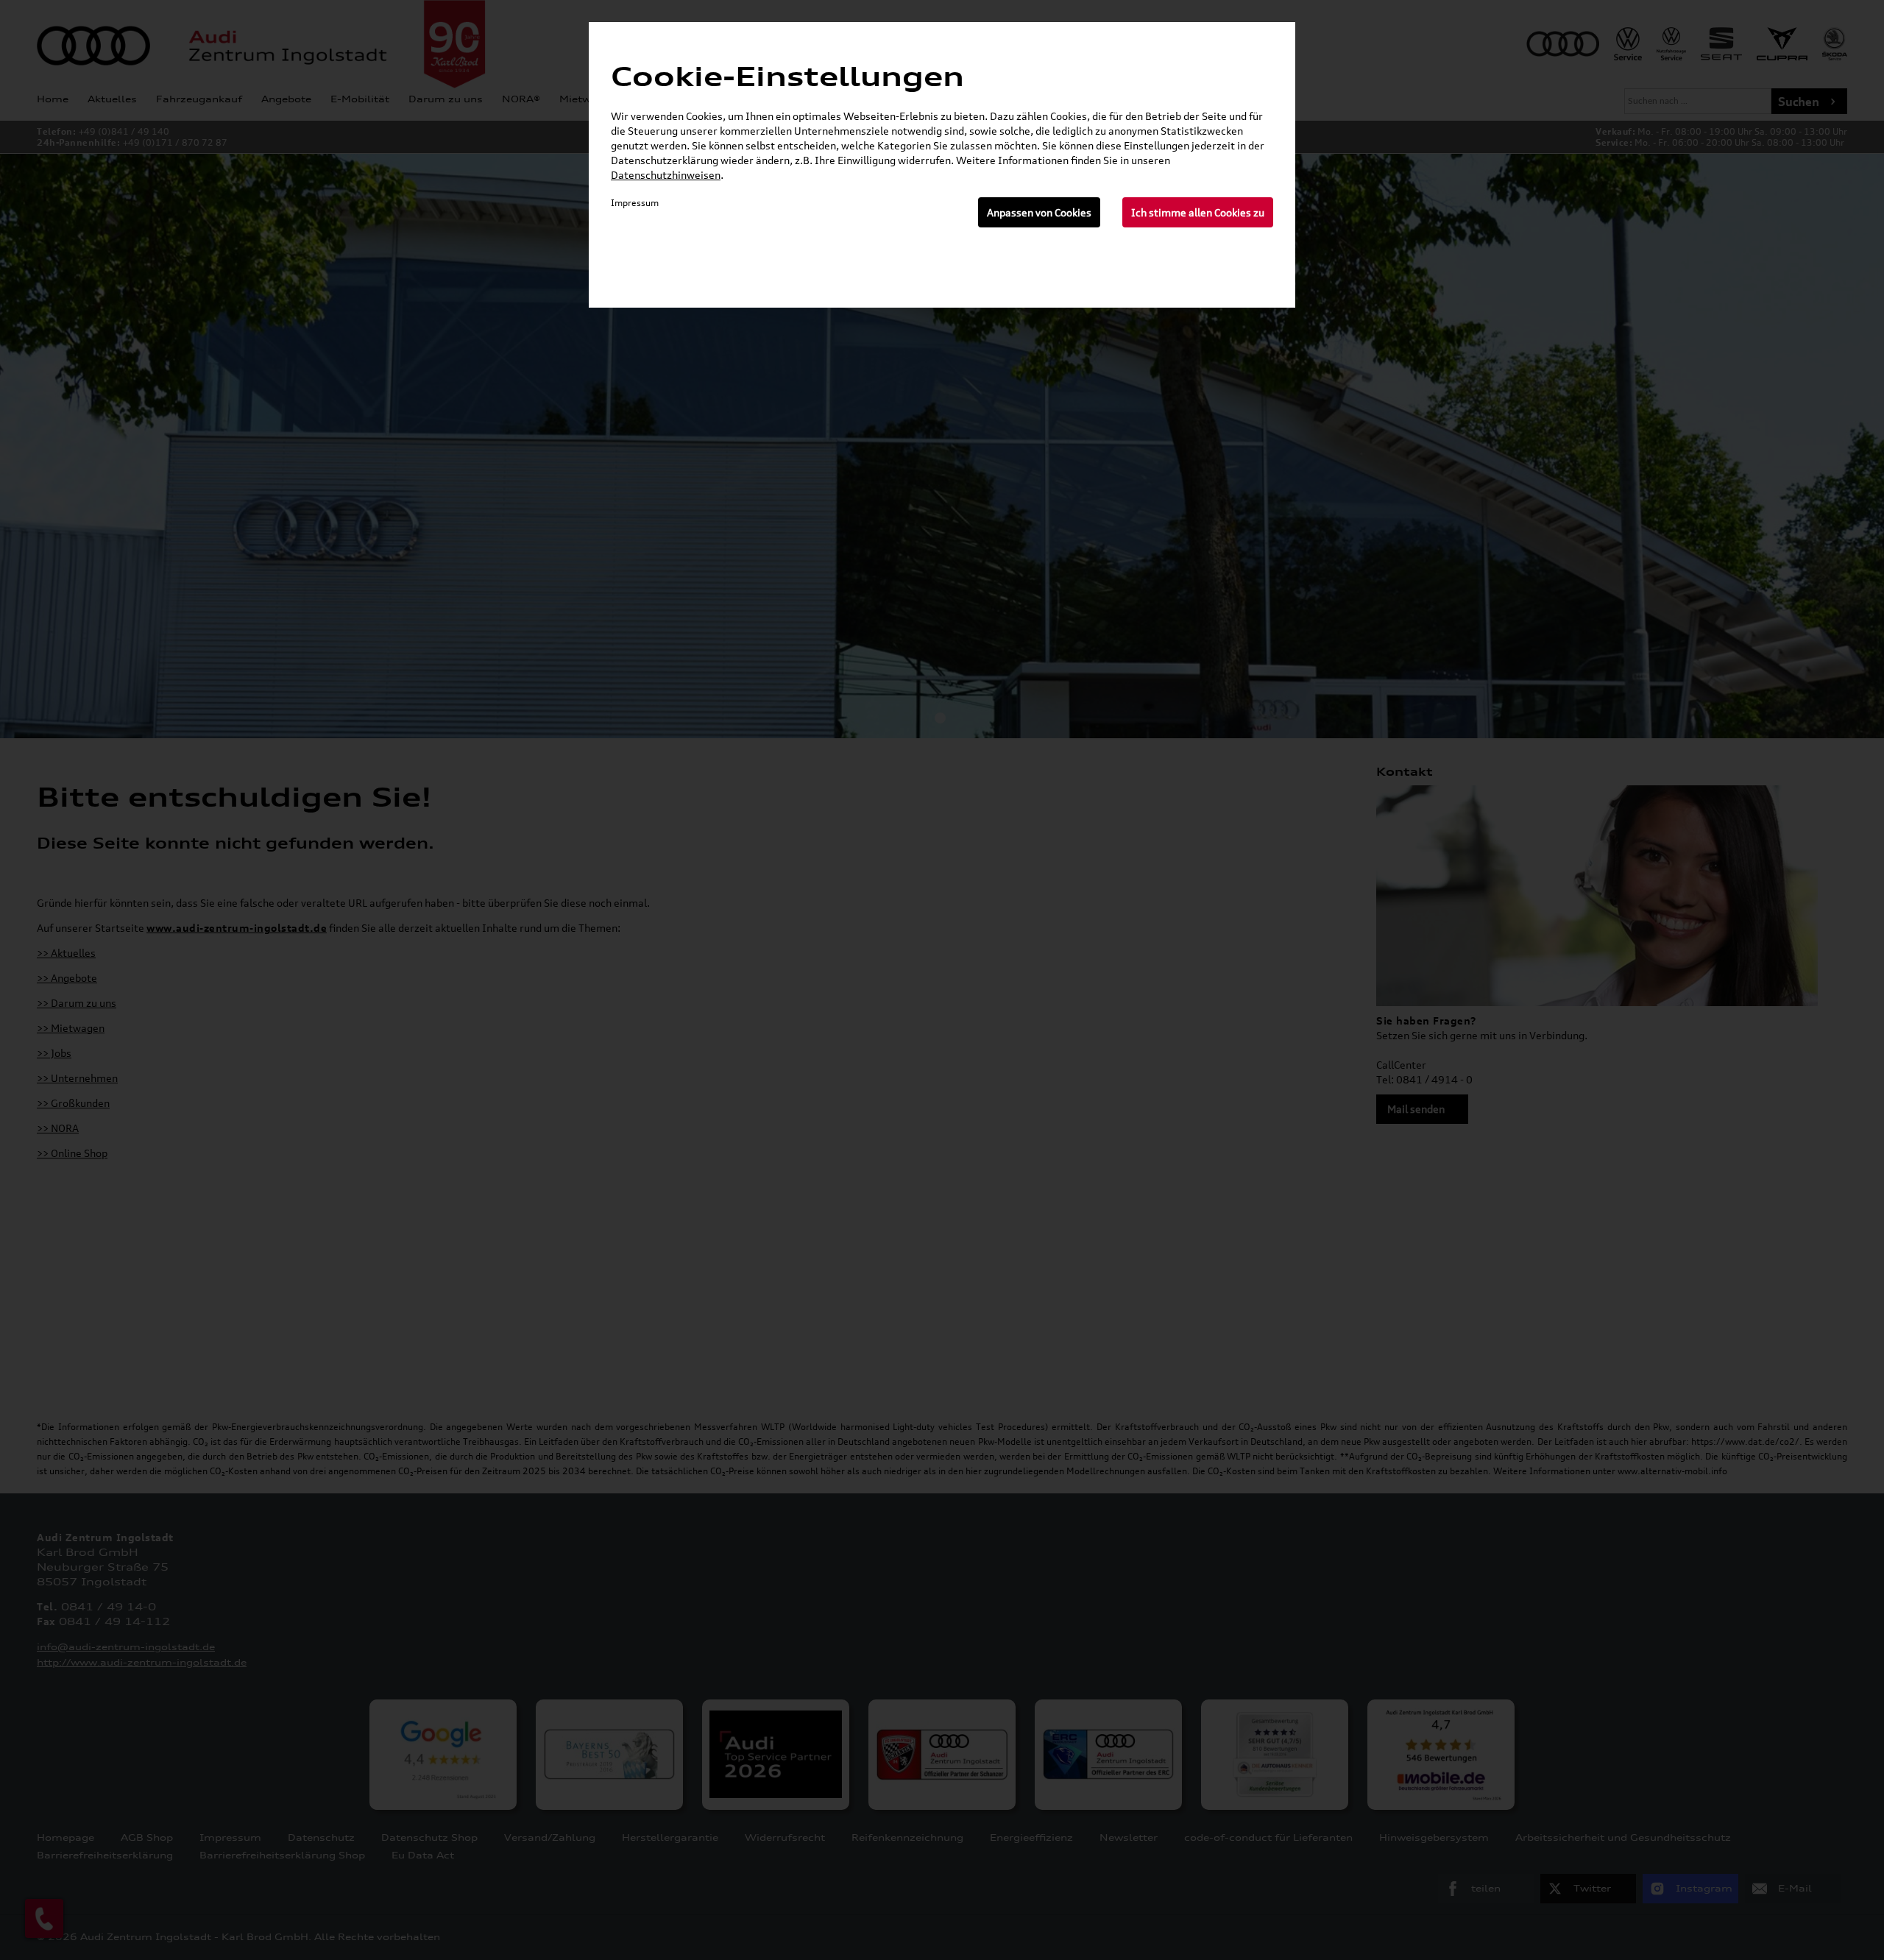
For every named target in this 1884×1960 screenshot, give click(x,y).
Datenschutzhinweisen (666, 175)
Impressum (635, 203)
